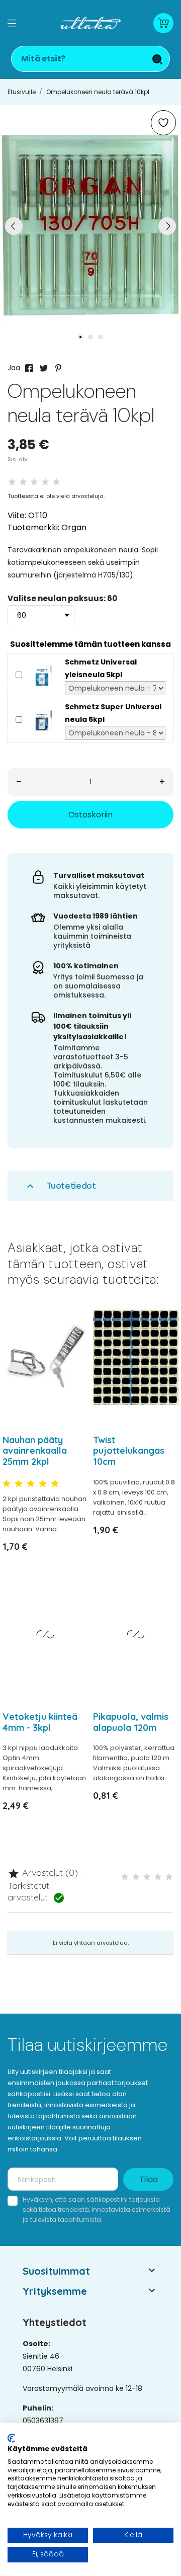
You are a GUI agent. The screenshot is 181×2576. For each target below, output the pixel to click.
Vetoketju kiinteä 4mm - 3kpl (40, 1722)
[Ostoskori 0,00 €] (163, 23)
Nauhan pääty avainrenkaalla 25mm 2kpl (35, 1451)
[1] (12, 482)
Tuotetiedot (60, 1186)
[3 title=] (31, 1484)
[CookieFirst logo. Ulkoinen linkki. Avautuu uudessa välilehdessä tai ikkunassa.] (11, 2438)
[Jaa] (29, 368)
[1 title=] (7, 1484)
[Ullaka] (90, 23)
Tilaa (149, 2179)
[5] (56, 482)
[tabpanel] (90, 226)
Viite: (17, 515)
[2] (23, 482)
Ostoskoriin (90, 815)
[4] (45, 482)
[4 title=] (43, 1484)
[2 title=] (19, 1484)
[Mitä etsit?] (157, 59)
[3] (34, 482)
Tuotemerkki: (33, 527)
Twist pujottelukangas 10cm (129, 1451)
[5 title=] (55, 1484)
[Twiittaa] (44, 368)
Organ (74, 527)
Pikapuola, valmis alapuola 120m (131, 1722)
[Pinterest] (58, 368)
